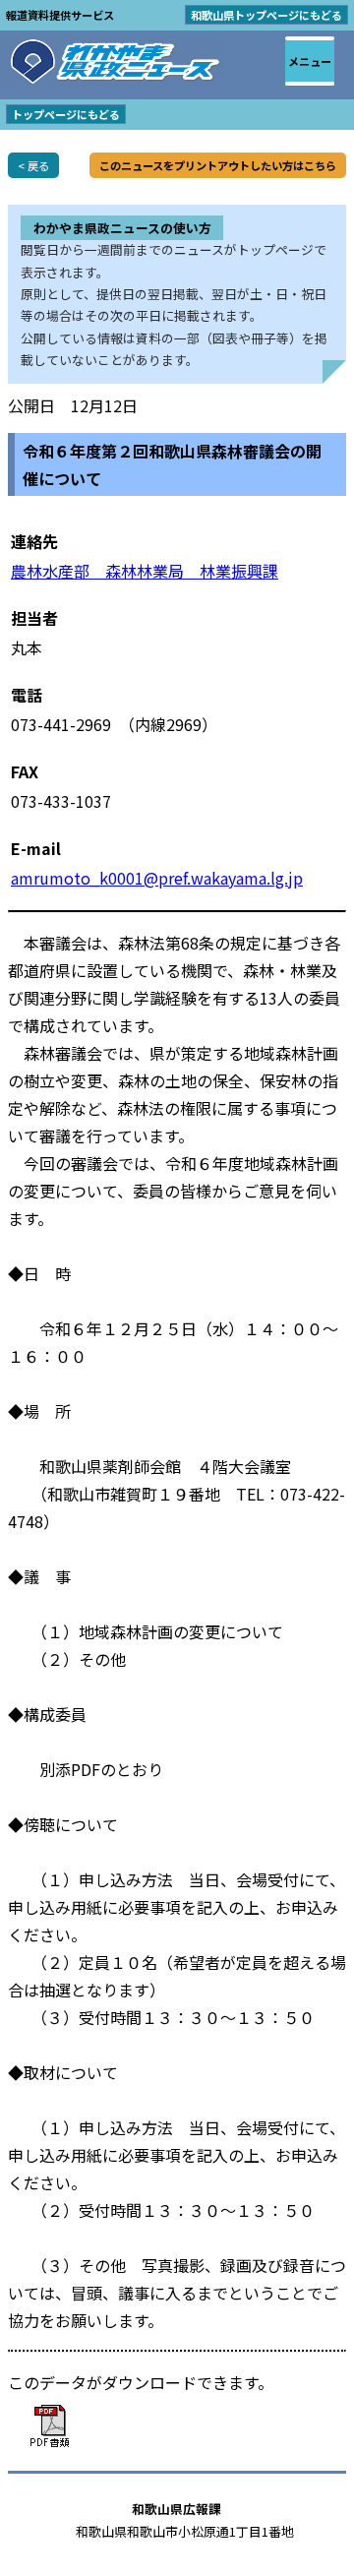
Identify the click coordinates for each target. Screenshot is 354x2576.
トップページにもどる (66, 114)
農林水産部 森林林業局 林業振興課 (145, 571)
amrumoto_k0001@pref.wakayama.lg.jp (157, 878)
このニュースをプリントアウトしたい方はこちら (218, 165)
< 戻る (33, 165)
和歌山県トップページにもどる (266, 15)
